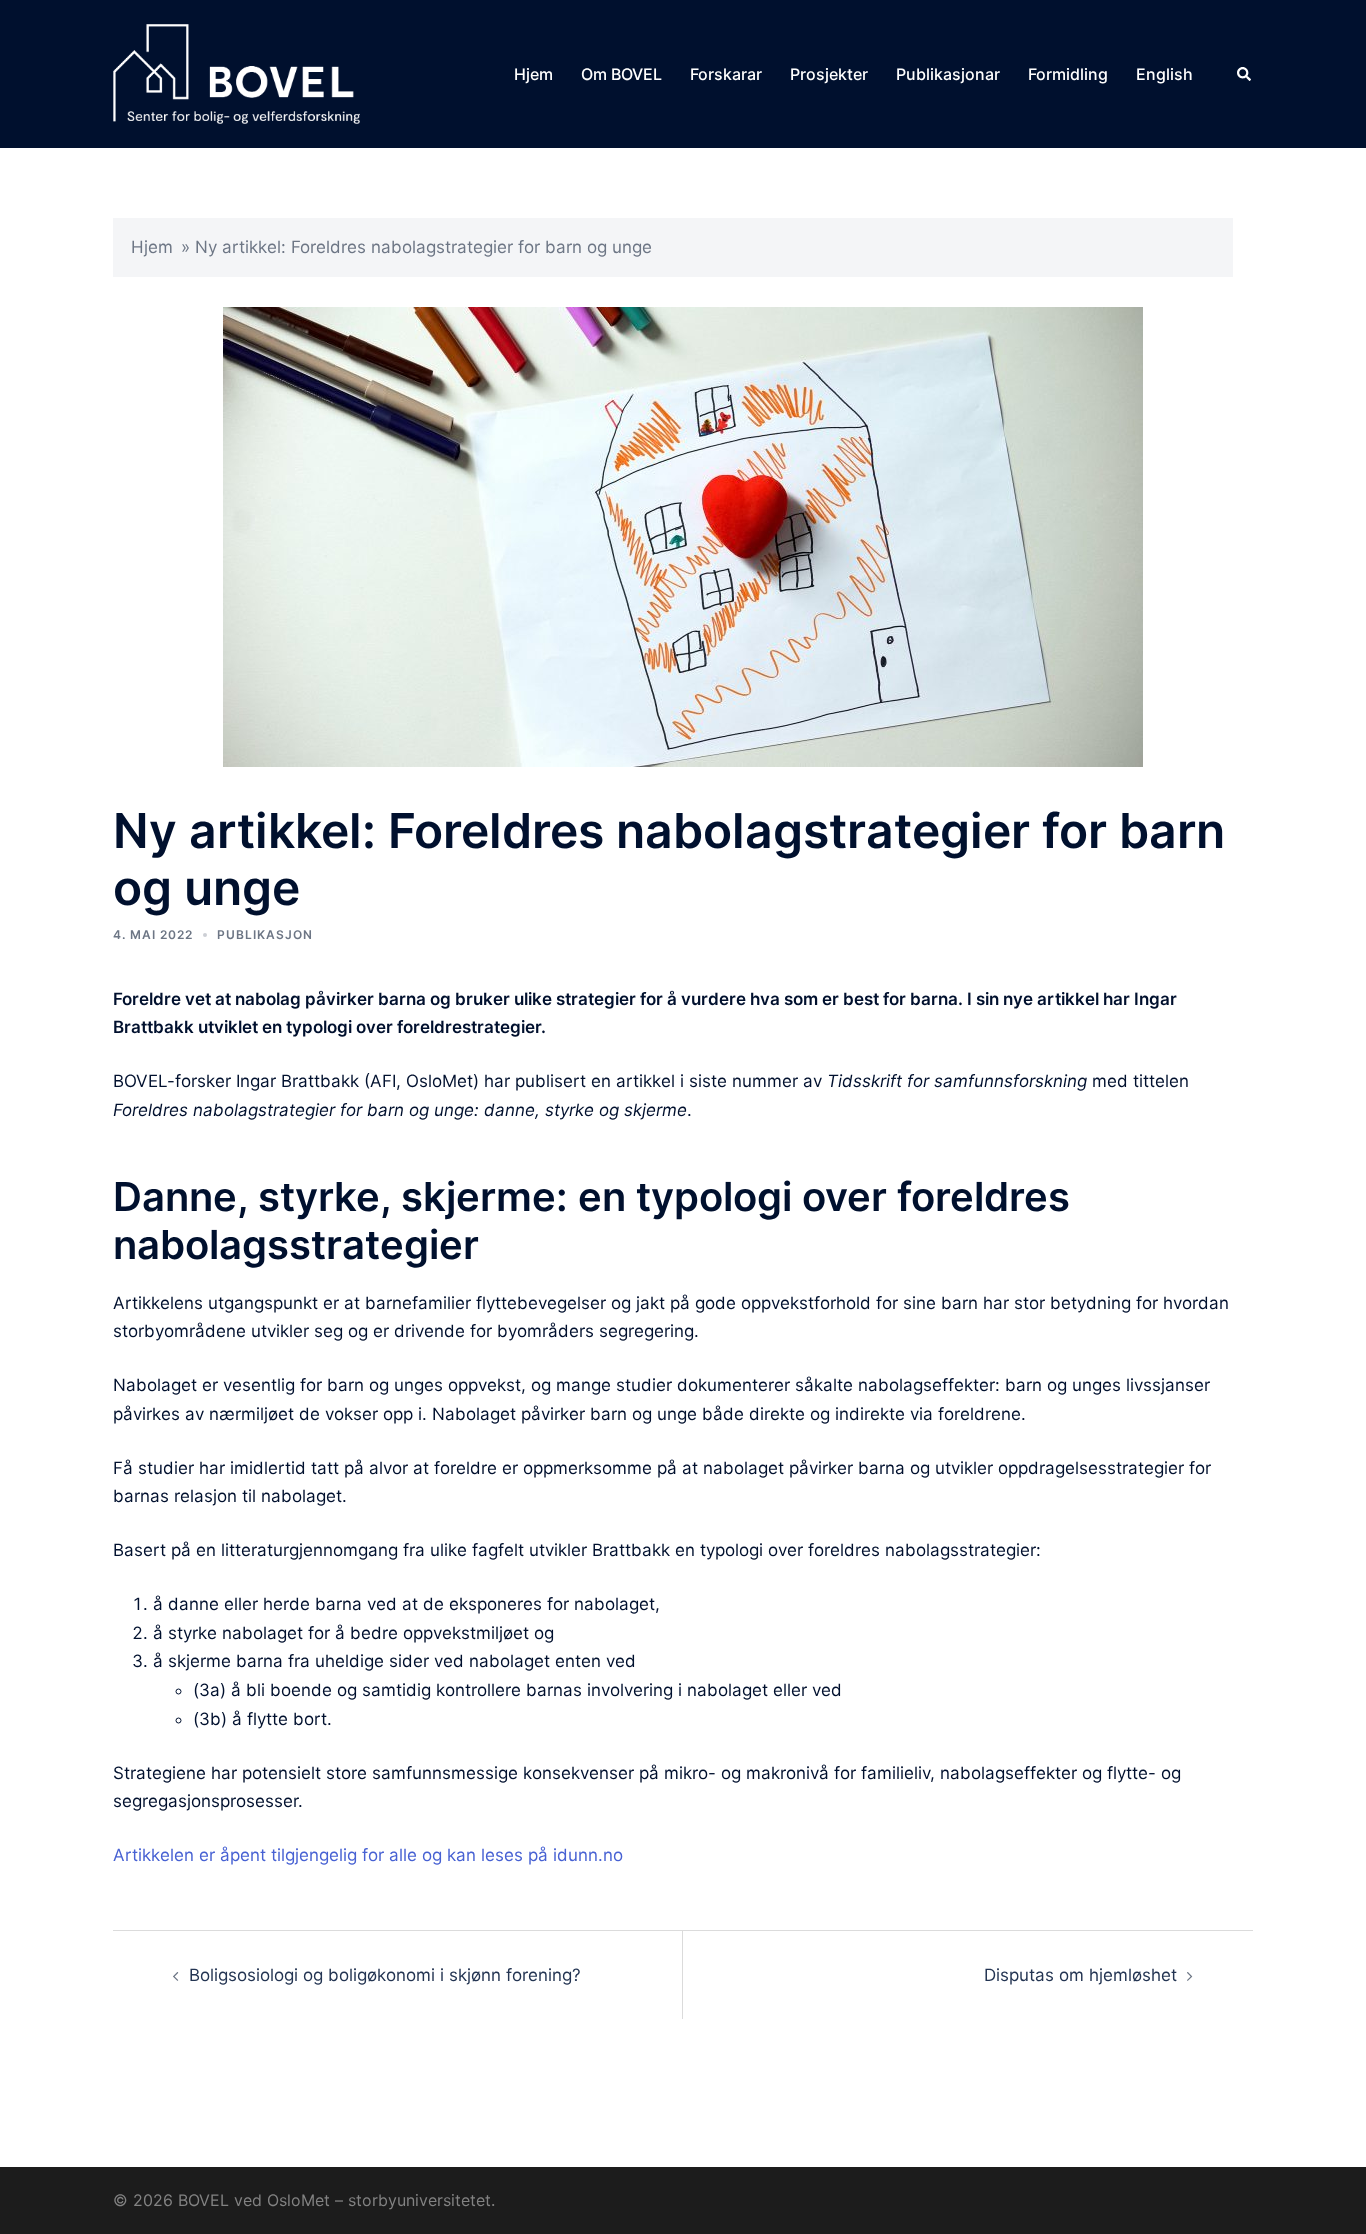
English (1164, 74)
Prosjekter (829, 74)
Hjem (533, 74)
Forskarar (726, 74)
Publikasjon (265, 934)
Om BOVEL (621, 74)
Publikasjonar (948, 74)
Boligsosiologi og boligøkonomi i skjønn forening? (385, 1975)
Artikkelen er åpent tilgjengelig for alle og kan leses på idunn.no (368, 1855)
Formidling (1068, 74)
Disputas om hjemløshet (1080, 1975)
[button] (1245, 74)
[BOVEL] (236, 73)
